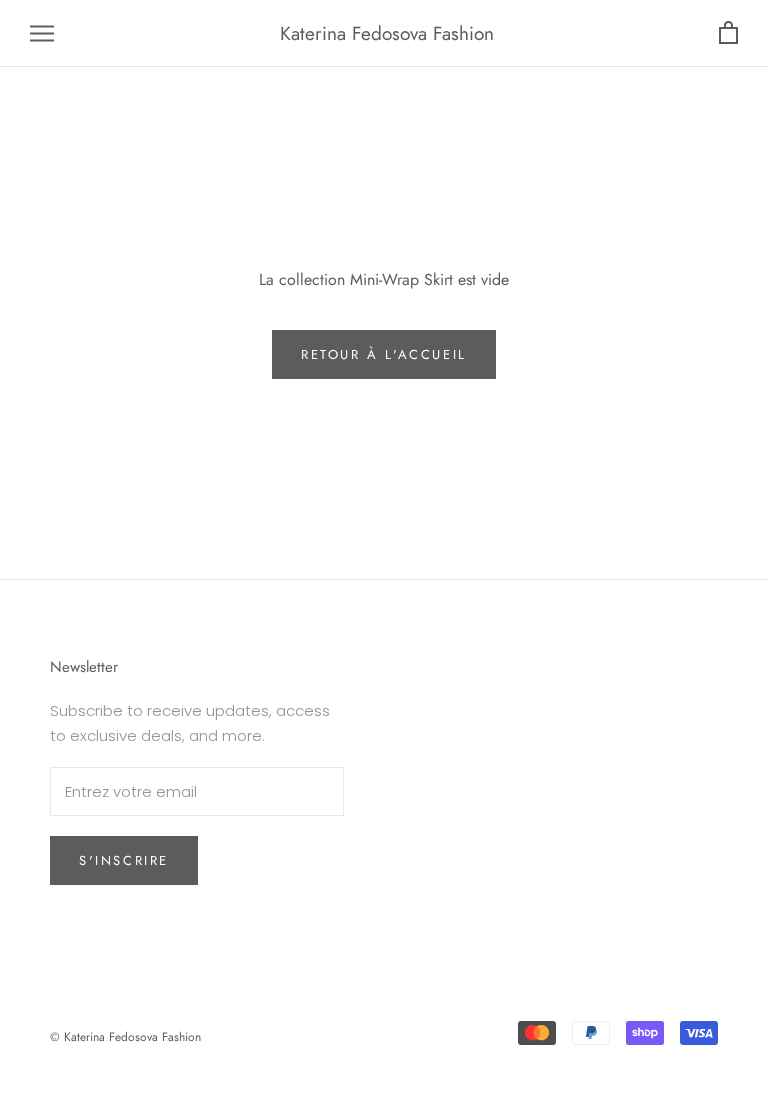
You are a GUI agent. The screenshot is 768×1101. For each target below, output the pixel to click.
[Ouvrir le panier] (728, 33)
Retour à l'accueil (384, 354)
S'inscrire (124, 860)
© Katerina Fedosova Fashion (125, 1037)
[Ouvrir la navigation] (42, 33)
